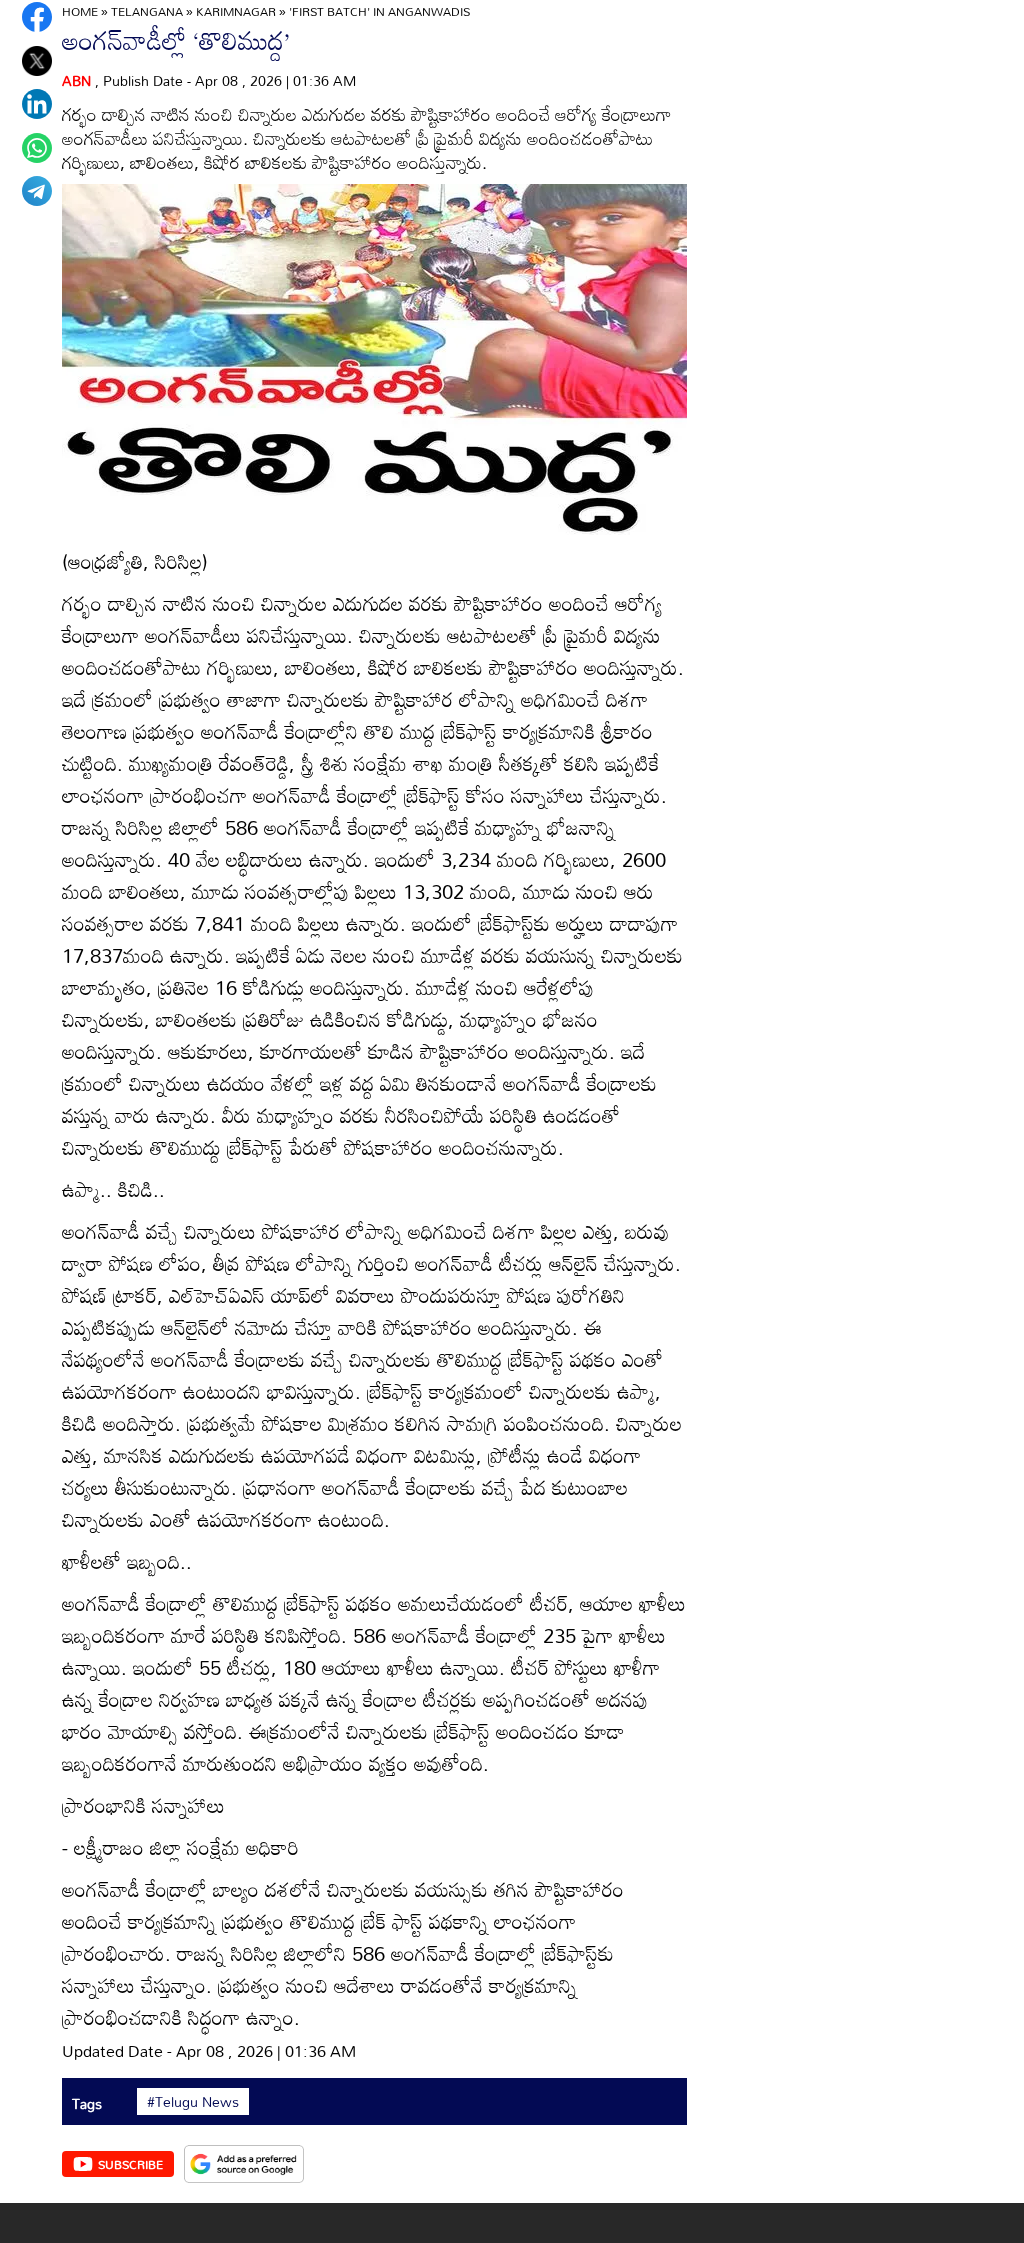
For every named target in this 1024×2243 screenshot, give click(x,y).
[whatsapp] (37, 148)
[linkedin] (37, 104)
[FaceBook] (37, 17)
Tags (87, 2103)
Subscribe (130, 2164)
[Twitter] (37, 61)
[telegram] (37, 191)
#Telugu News (193, 2102)
